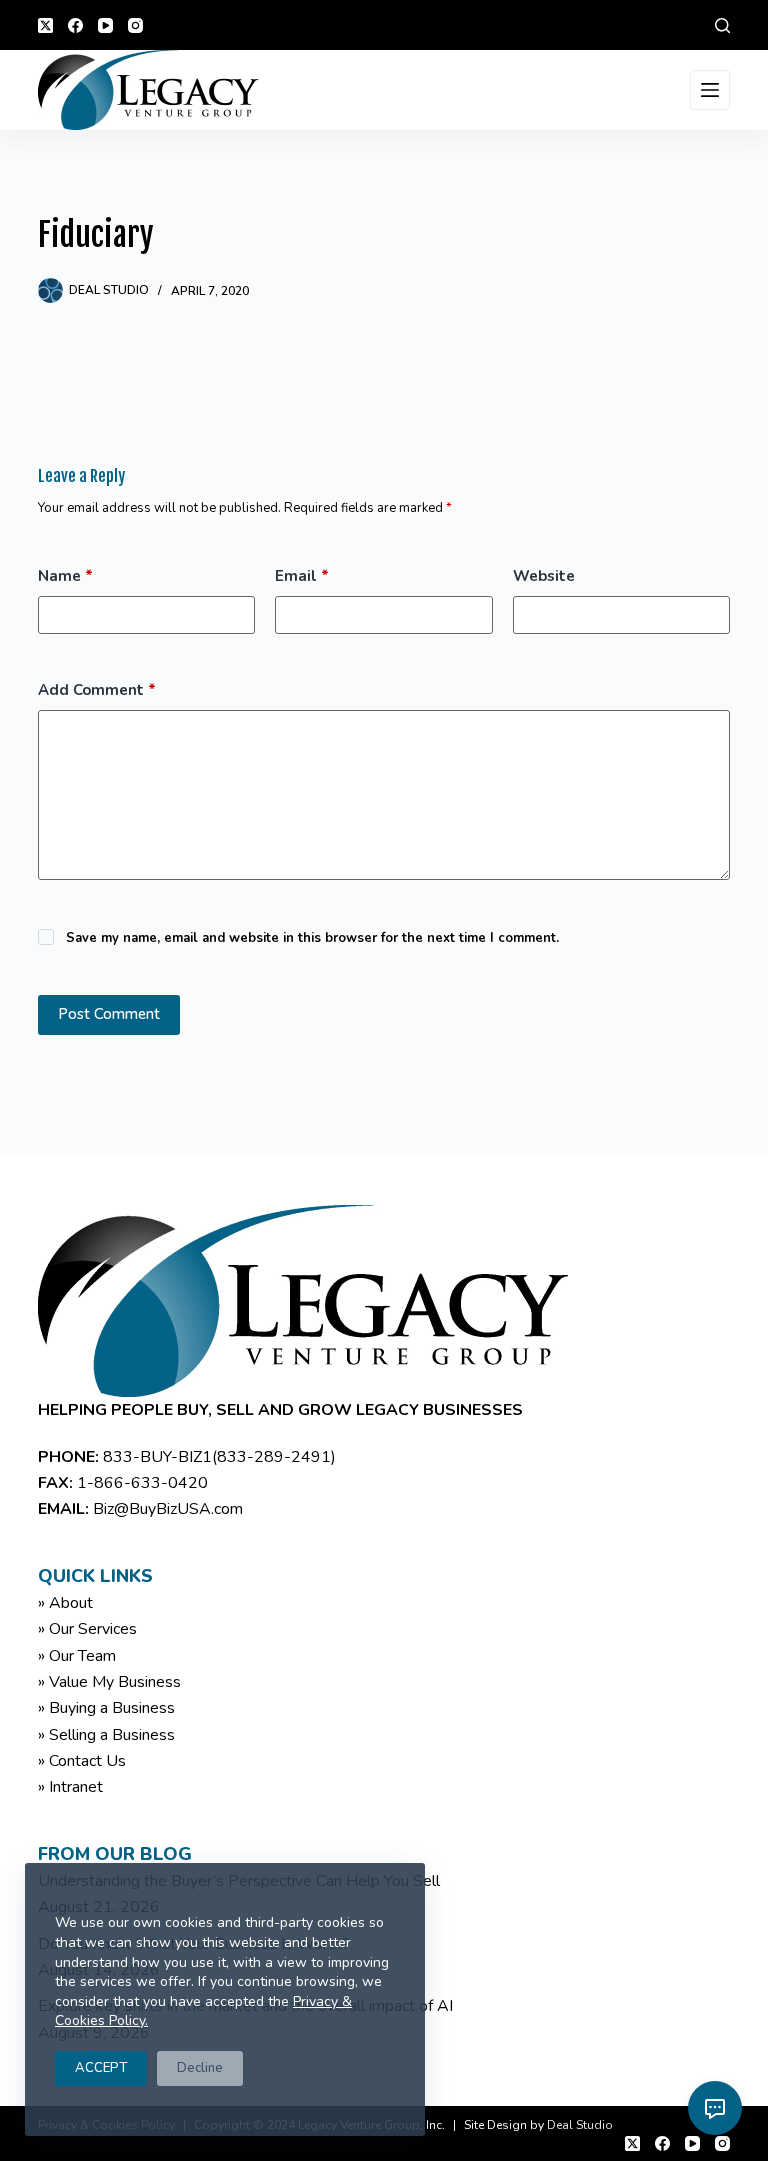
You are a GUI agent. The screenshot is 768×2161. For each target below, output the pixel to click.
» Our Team (77, 1656)
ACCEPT (101, 2068)
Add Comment (97, 690)
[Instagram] (135, 25)
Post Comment (109, 1014)
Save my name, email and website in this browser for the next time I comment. (312, 938)
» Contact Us (82, 1761)
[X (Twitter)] (45, 25)
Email (302, 576)
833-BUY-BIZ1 (157, 1457)
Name (65, 576)
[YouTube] (105, 25)
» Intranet (70, 1787)
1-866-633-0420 (142, 1483)
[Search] (722, 25)
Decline (200, 2068)
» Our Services (87, 1629)
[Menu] (710, 90)
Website (544, 576)
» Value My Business (109, 1682)
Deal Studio (580, 2125)
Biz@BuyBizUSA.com (168, 1509)
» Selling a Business (106, 1735)
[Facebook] (75, 25)
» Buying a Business (106, 1708)
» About (65, 1603)
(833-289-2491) (274, 1457)
